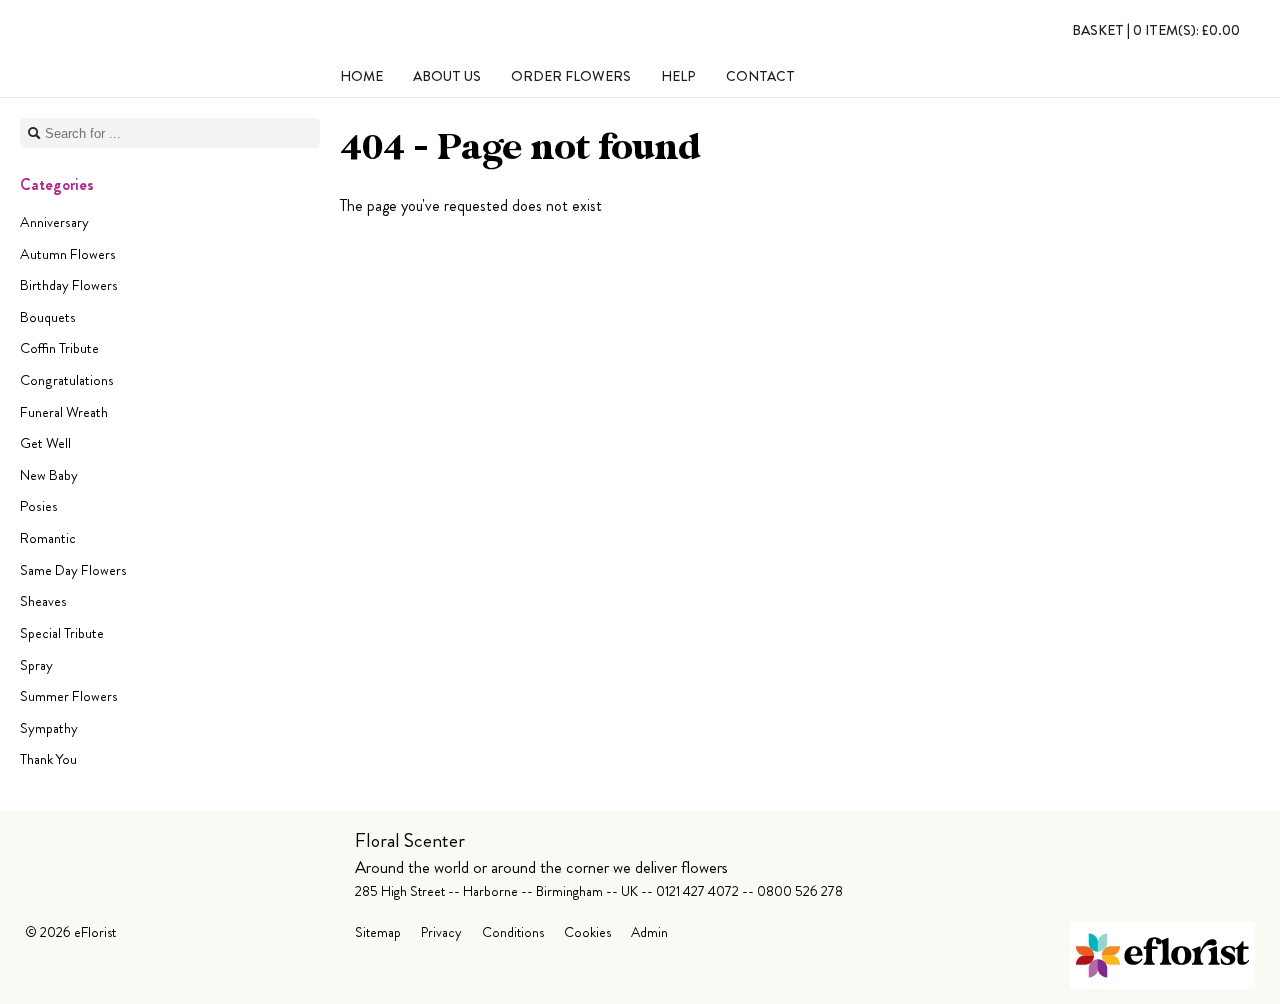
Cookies (587, 932)
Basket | (1156, 30)
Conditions (513, 932)
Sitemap (378, 932)
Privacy (441, 932)
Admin (649, 932)
